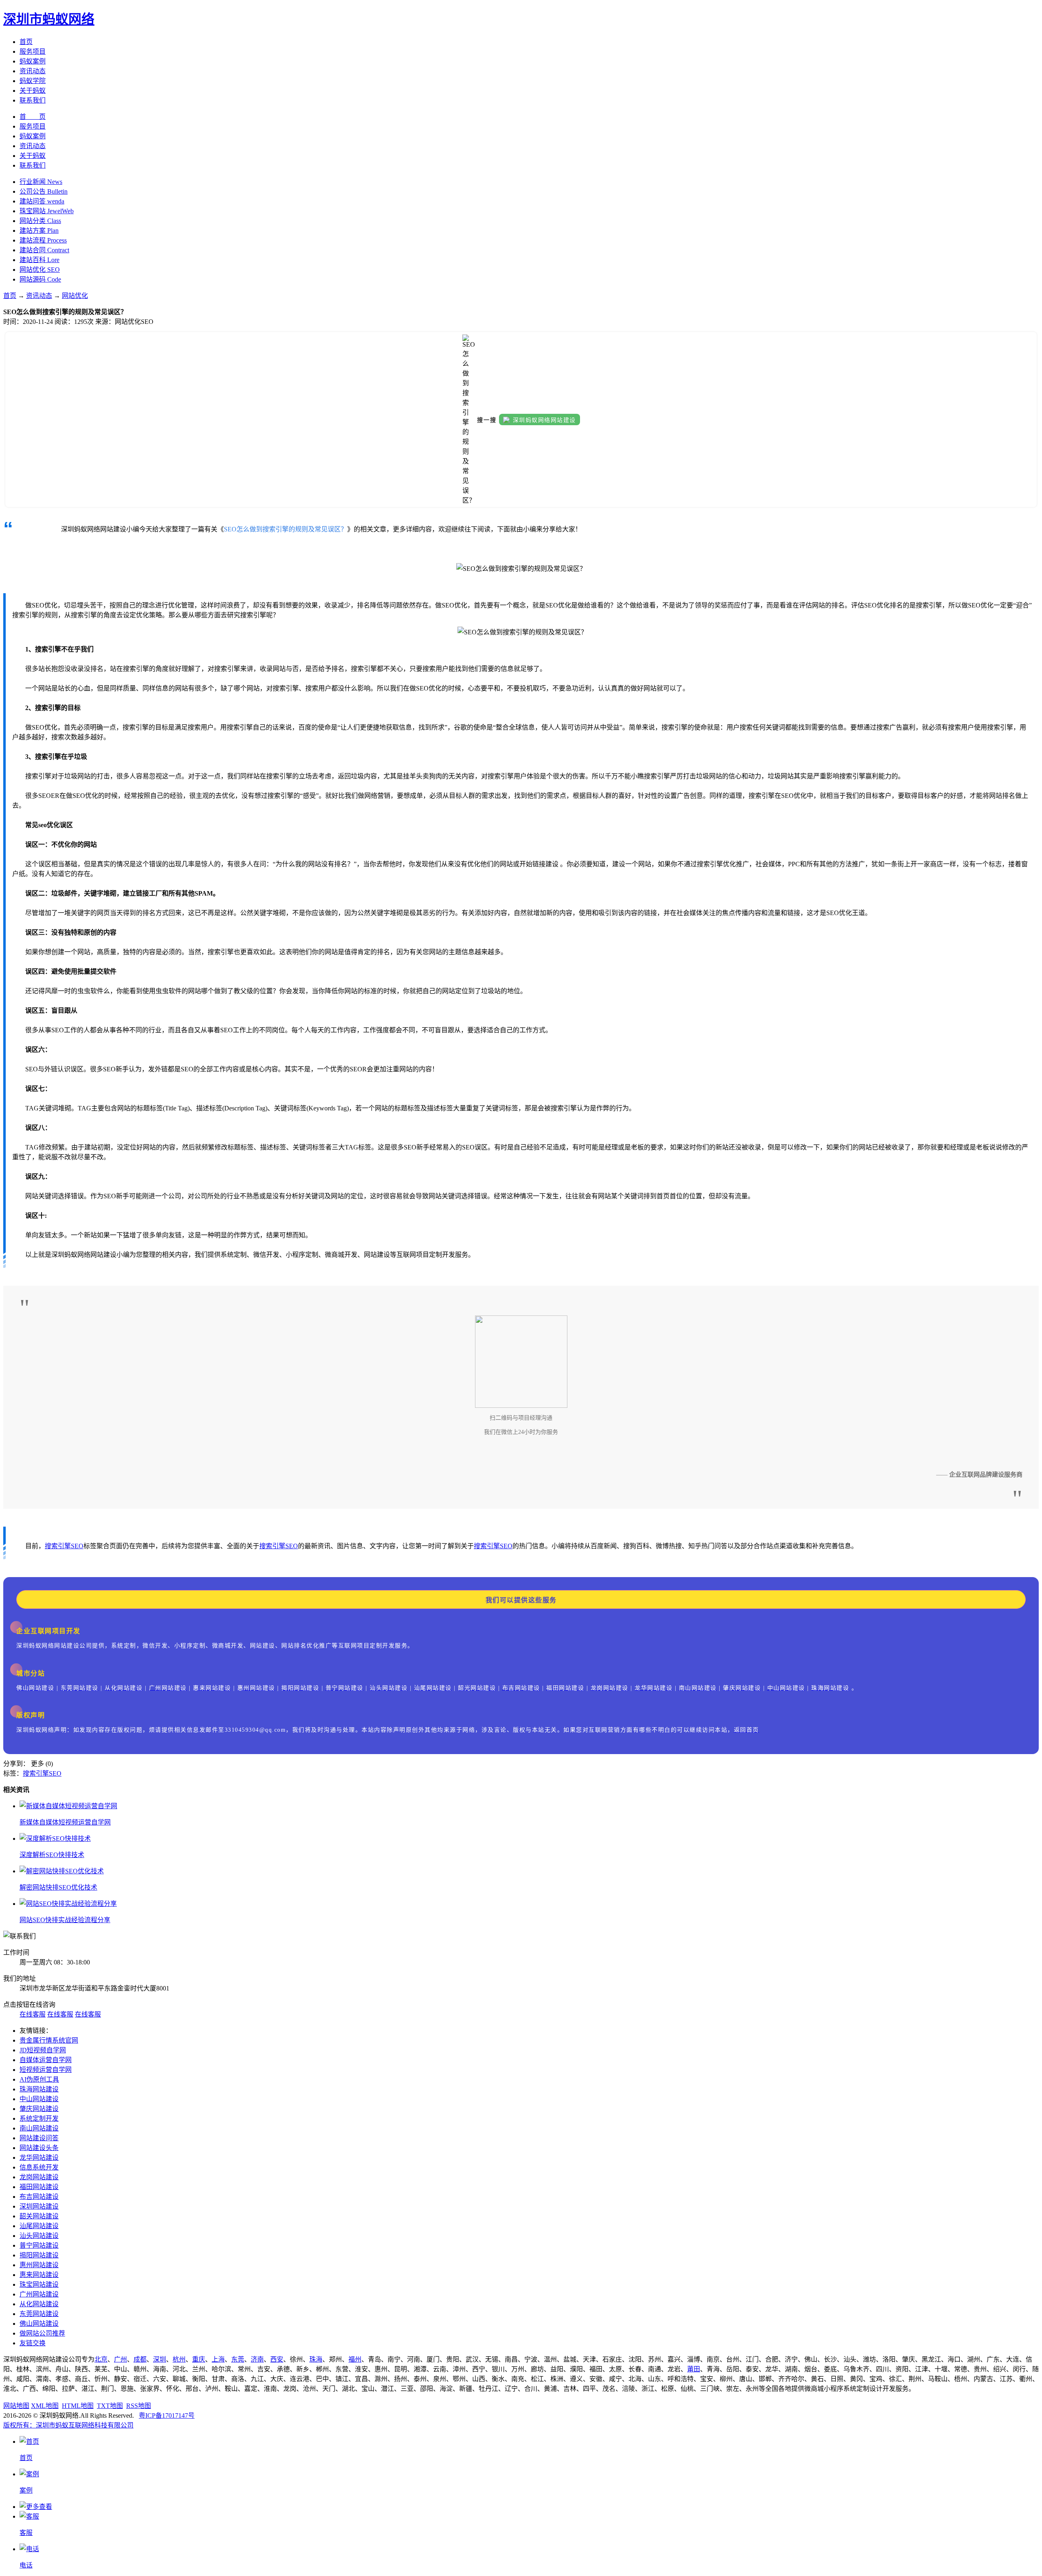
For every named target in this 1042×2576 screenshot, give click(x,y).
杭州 (179, 2359)
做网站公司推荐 (42, 2333)
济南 (257, 2359)
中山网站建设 (39, 2099)
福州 (355, 2359)
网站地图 (16, 2406)
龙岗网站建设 (39, 2177)
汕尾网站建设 (39, 2226)
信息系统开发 (39, 2167)
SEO (77, 1546)
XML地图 (45, 2406)
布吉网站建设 (39, 2197)
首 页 (33, 117)
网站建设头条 (39, 2148)
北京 (101, 2359)
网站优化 (75, 296)
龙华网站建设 (39, 2158)
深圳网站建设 (39, 2206)
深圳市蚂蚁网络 (49, 19)
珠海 (316, 2359)
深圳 (160, 2359)
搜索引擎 (58, 1546)
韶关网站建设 (39, 2216)
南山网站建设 (39, 2128)
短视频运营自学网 (46, 2070)
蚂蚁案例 (33, 61)
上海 (218, 2359)
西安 (277, 2359)
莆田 (694, 2369)
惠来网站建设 (39, 2275)
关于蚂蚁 (33, 91)
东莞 (238, 2359)
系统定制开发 (39, 2118)
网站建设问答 (39, 2138)
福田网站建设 (39, 2187)
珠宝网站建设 (39, 2284)
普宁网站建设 (39, 2245)
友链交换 (33, 2343)
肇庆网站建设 (39, 2109)
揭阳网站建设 (39, 2255)
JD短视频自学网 (43, 2050)
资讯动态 (33, 71)
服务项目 (33, 51)
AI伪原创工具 (39, 2079)
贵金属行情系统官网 (49, 2040)
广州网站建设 (39, 2294)
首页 (26, 42)
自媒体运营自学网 (46, 2060)
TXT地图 (110, 2406)
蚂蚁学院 (33, 81)
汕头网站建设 (39, 2236)
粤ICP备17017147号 (167, 2415)
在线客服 (33, 2014)
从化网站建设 (39, 2304)
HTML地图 (78, 2406)
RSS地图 (139, 2406)
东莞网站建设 (39, 2314)
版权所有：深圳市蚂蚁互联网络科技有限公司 (68, 2425)
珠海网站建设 (39, 2089)
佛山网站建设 (39, 2324)
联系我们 (33, 100)
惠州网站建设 (39, 2265)
